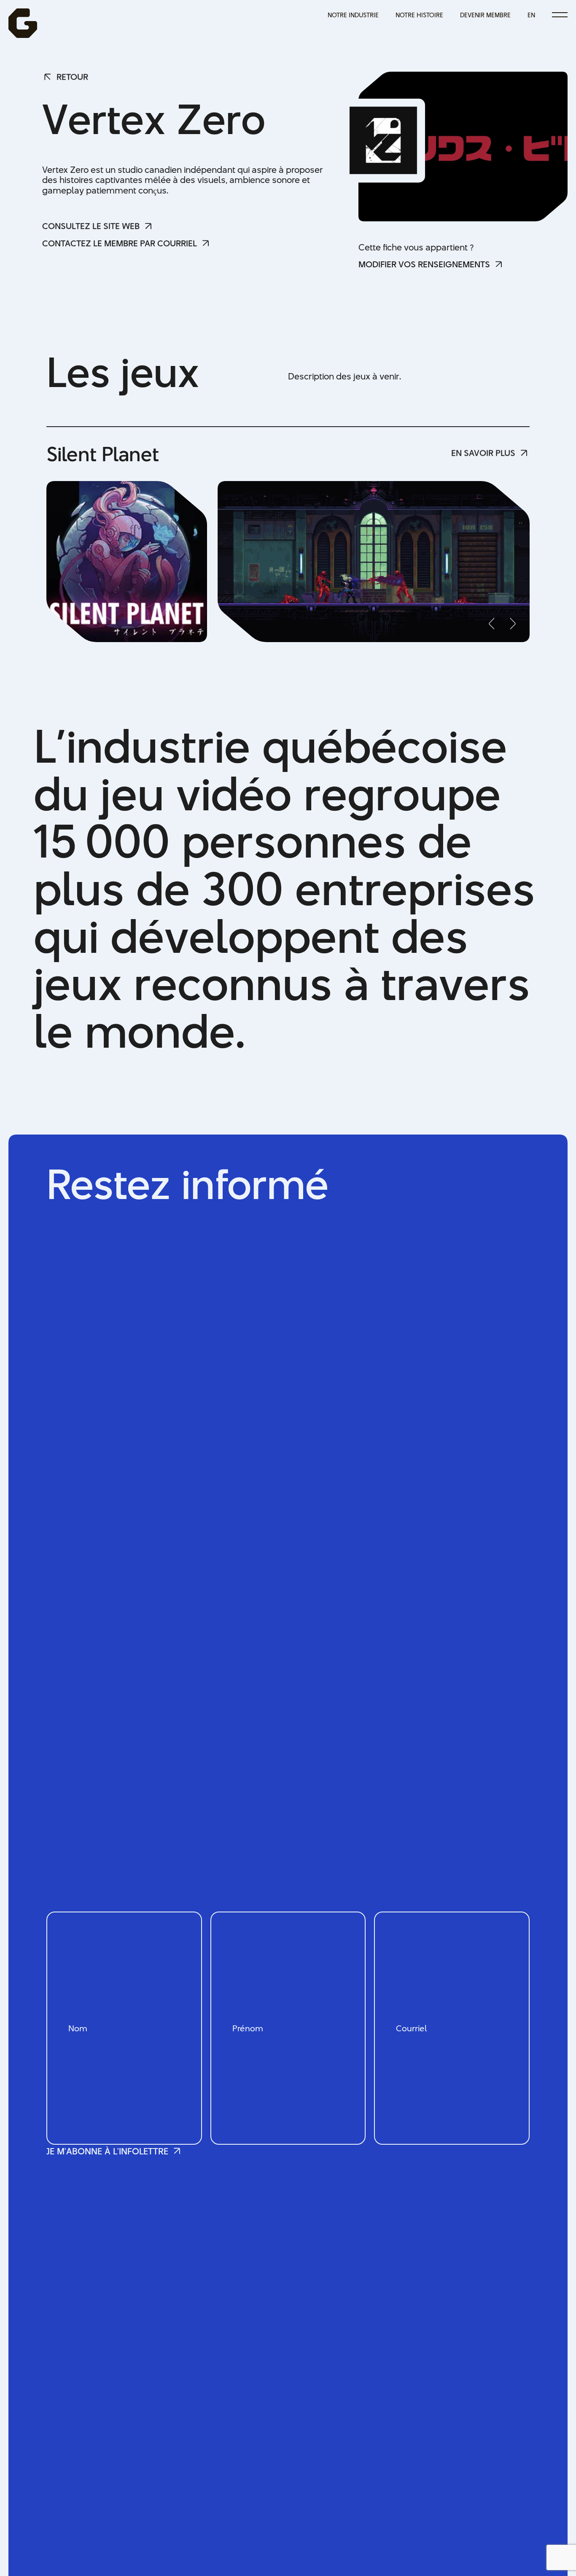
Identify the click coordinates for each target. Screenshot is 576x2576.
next (511, 624)
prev (494, 624)
